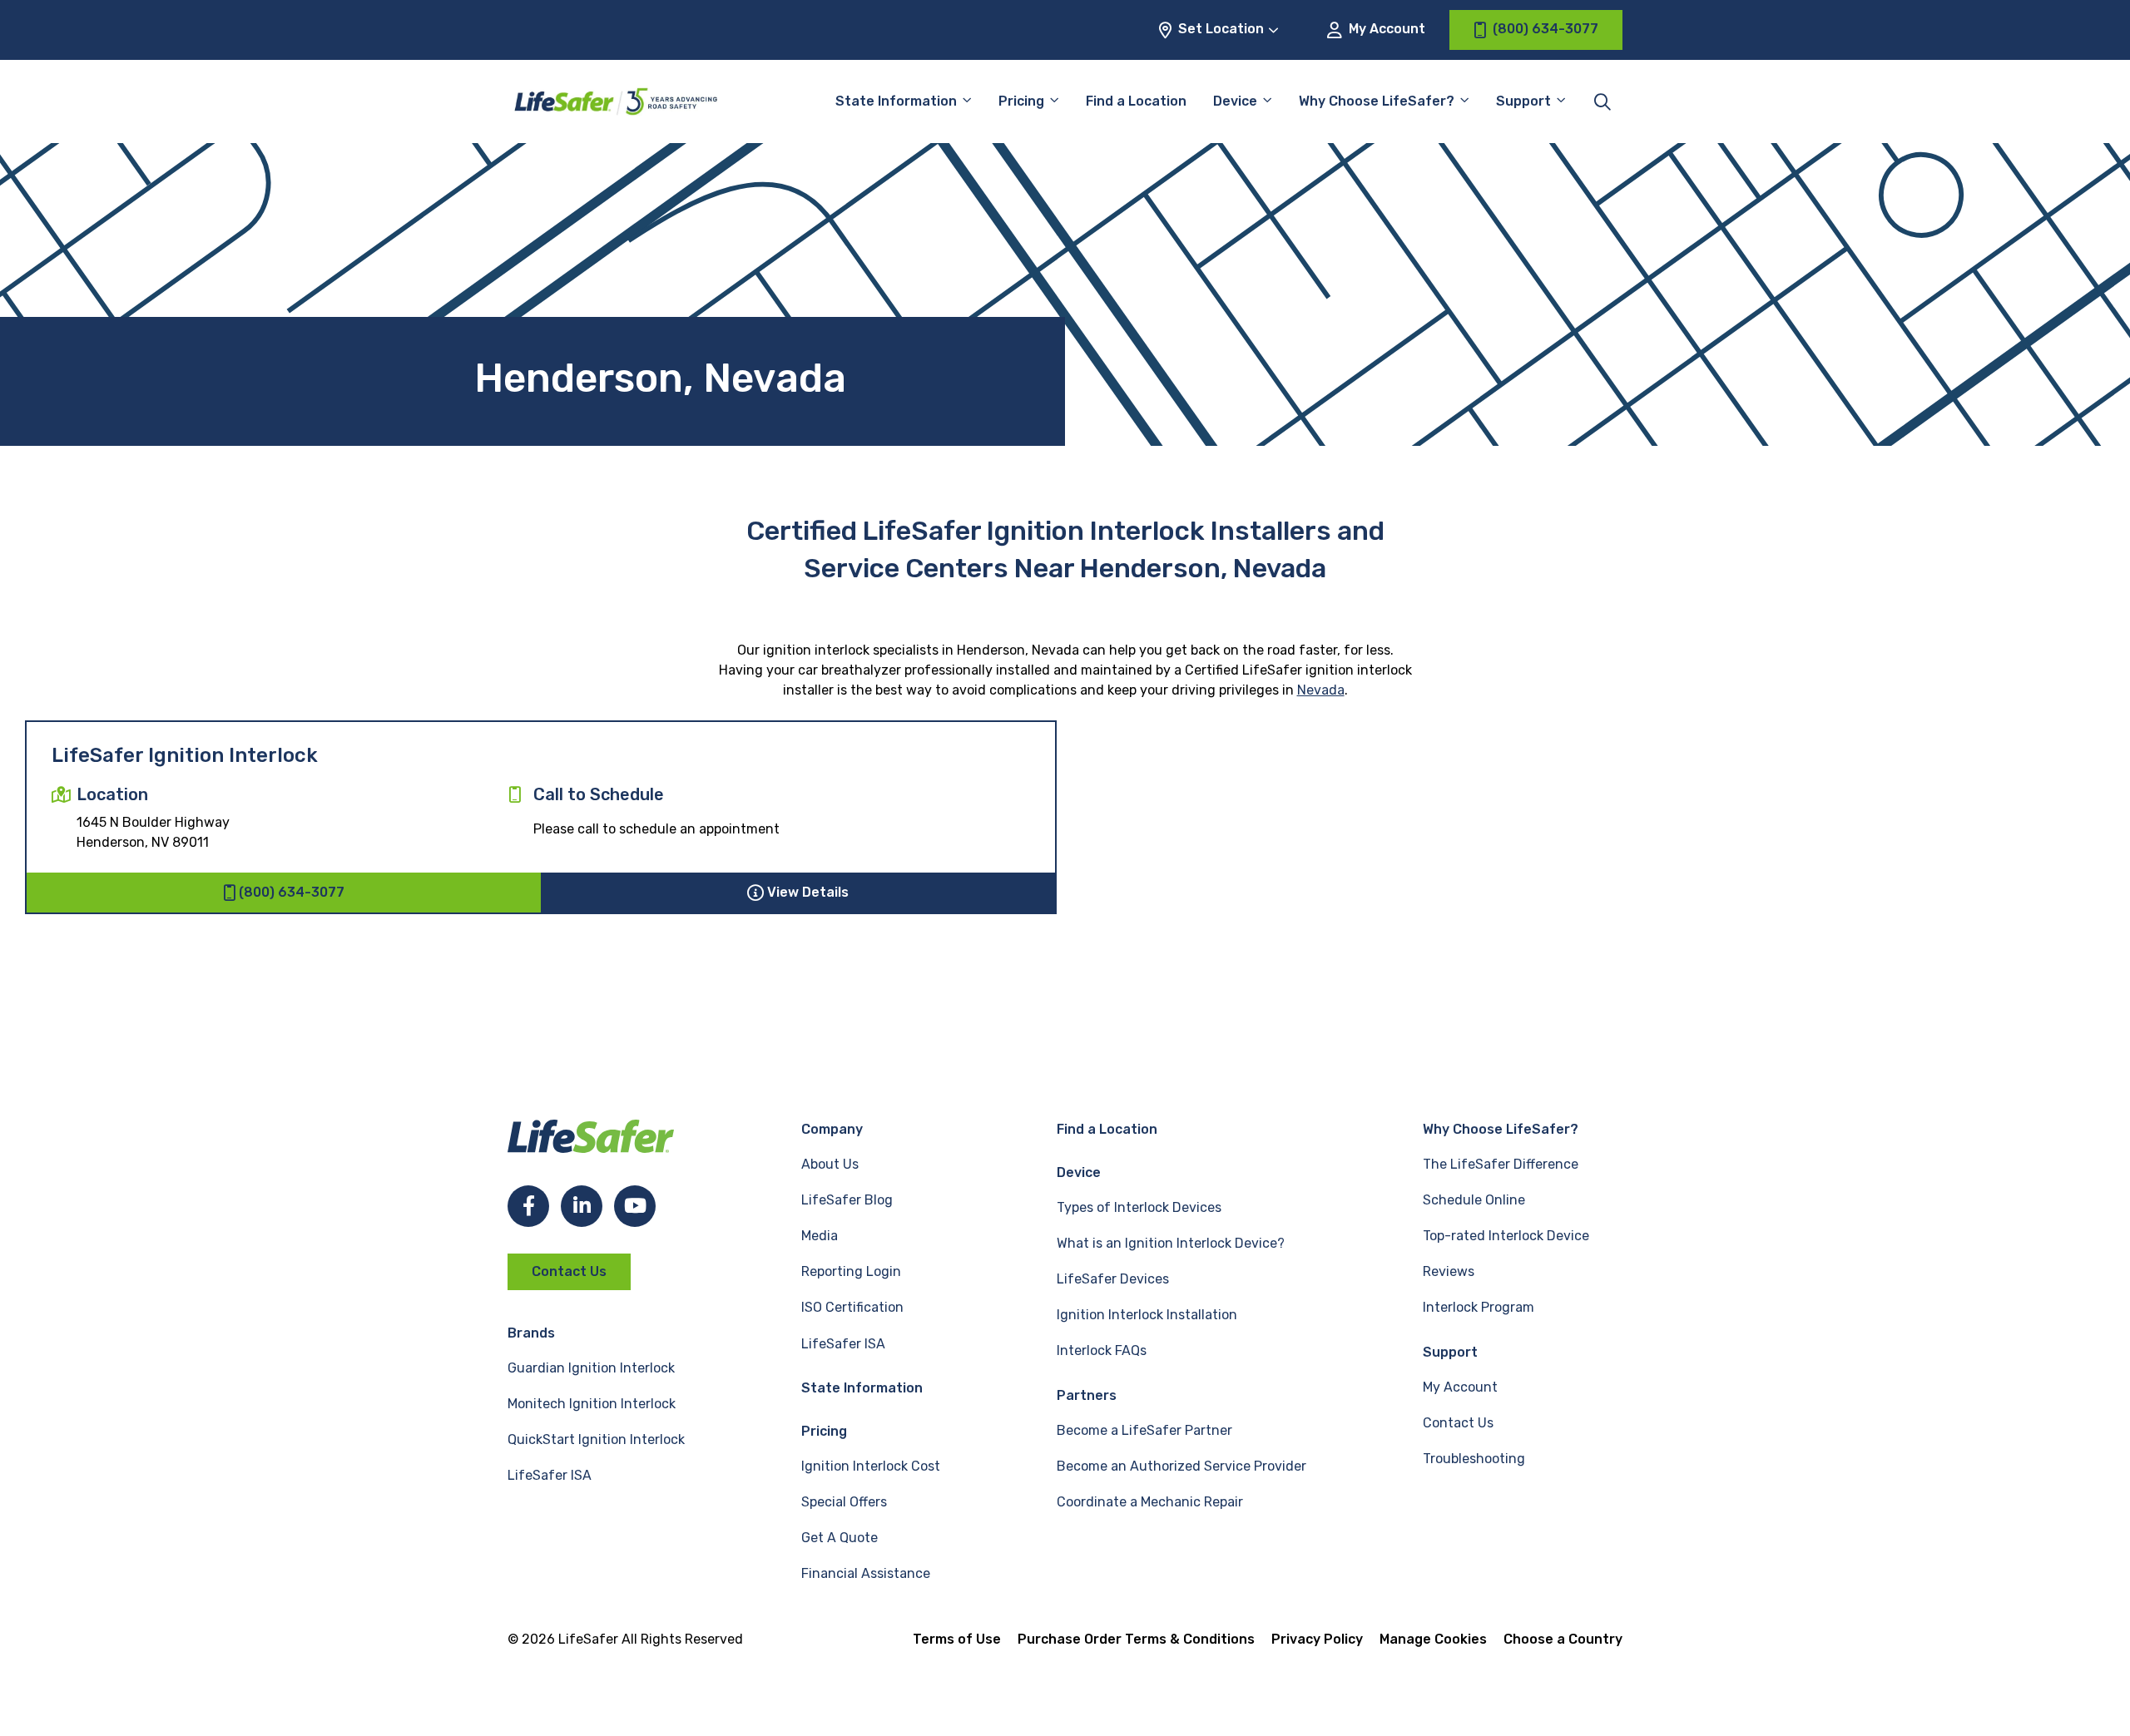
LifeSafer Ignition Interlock (185, 755)
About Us (830, 1164)
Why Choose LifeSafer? (1377, 101)
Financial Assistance (866, 1573)
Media (820, 1236)
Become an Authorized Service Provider (1181, 1466)
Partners (1087, 1395)
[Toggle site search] (1602, 101)
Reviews (1449, 1271)
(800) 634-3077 (292, 892)
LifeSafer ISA (550, 1475)
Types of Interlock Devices (1139, 1207)
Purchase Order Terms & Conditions (1136, 1639)
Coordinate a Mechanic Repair (1150, 1502)
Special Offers (844, 1502)
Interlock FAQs (1102, 1350)
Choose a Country (1563, 1639)
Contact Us (569, 1271)
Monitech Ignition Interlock (592, 1404)
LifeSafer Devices (1113, 1279)
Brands (531, 1333)
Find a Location (1136, 101)
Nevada (1321, 690)
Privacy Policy (1317, 1639)
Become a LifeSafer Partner (1144, 1430)
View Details (808, 892)
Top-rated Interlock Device (1506, 1236)
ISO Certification (852, 1307)
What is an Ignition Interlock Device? (1171, 1243)
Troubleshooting (1474, 1459)
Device (1235, 101)
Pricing (1021, 101)
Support (1450, 1352)
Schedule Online (1474, 1200)
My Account (1385, 29)
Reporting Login (851, 1271)
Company (832, 1129)
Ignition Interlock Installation (1147, 1315)
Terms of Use (957, 1639)
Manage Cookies (1433, 1639)
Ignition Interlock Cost (871, 1466)
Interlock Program (1479, 1307)
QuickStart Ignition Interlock (596, 1439)
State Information (896, 101)
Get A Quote (840, 1538)
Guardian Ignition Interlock (591, 1368)
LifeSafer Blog (847, 1200)
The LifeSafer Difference (1501, 1164)
